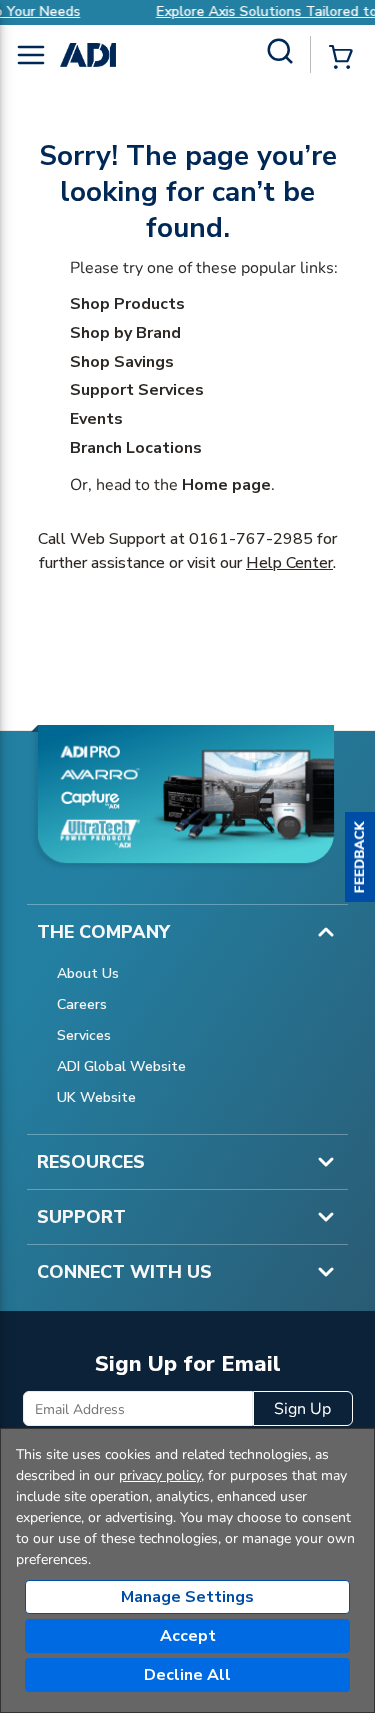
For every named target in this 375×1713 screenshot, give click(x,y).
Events (96, 419)
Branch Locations (136, 448)
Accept (188, 1636)
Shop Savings (122, 362)
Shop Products (127, 304)
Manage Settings (187, 1597)
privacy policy (160, 1475)
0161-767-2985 (251, 539)
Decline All (187, 1675)
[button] (360, 857)
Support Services (137, 390)
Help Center (289, 563)
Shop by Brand (125, 333)
